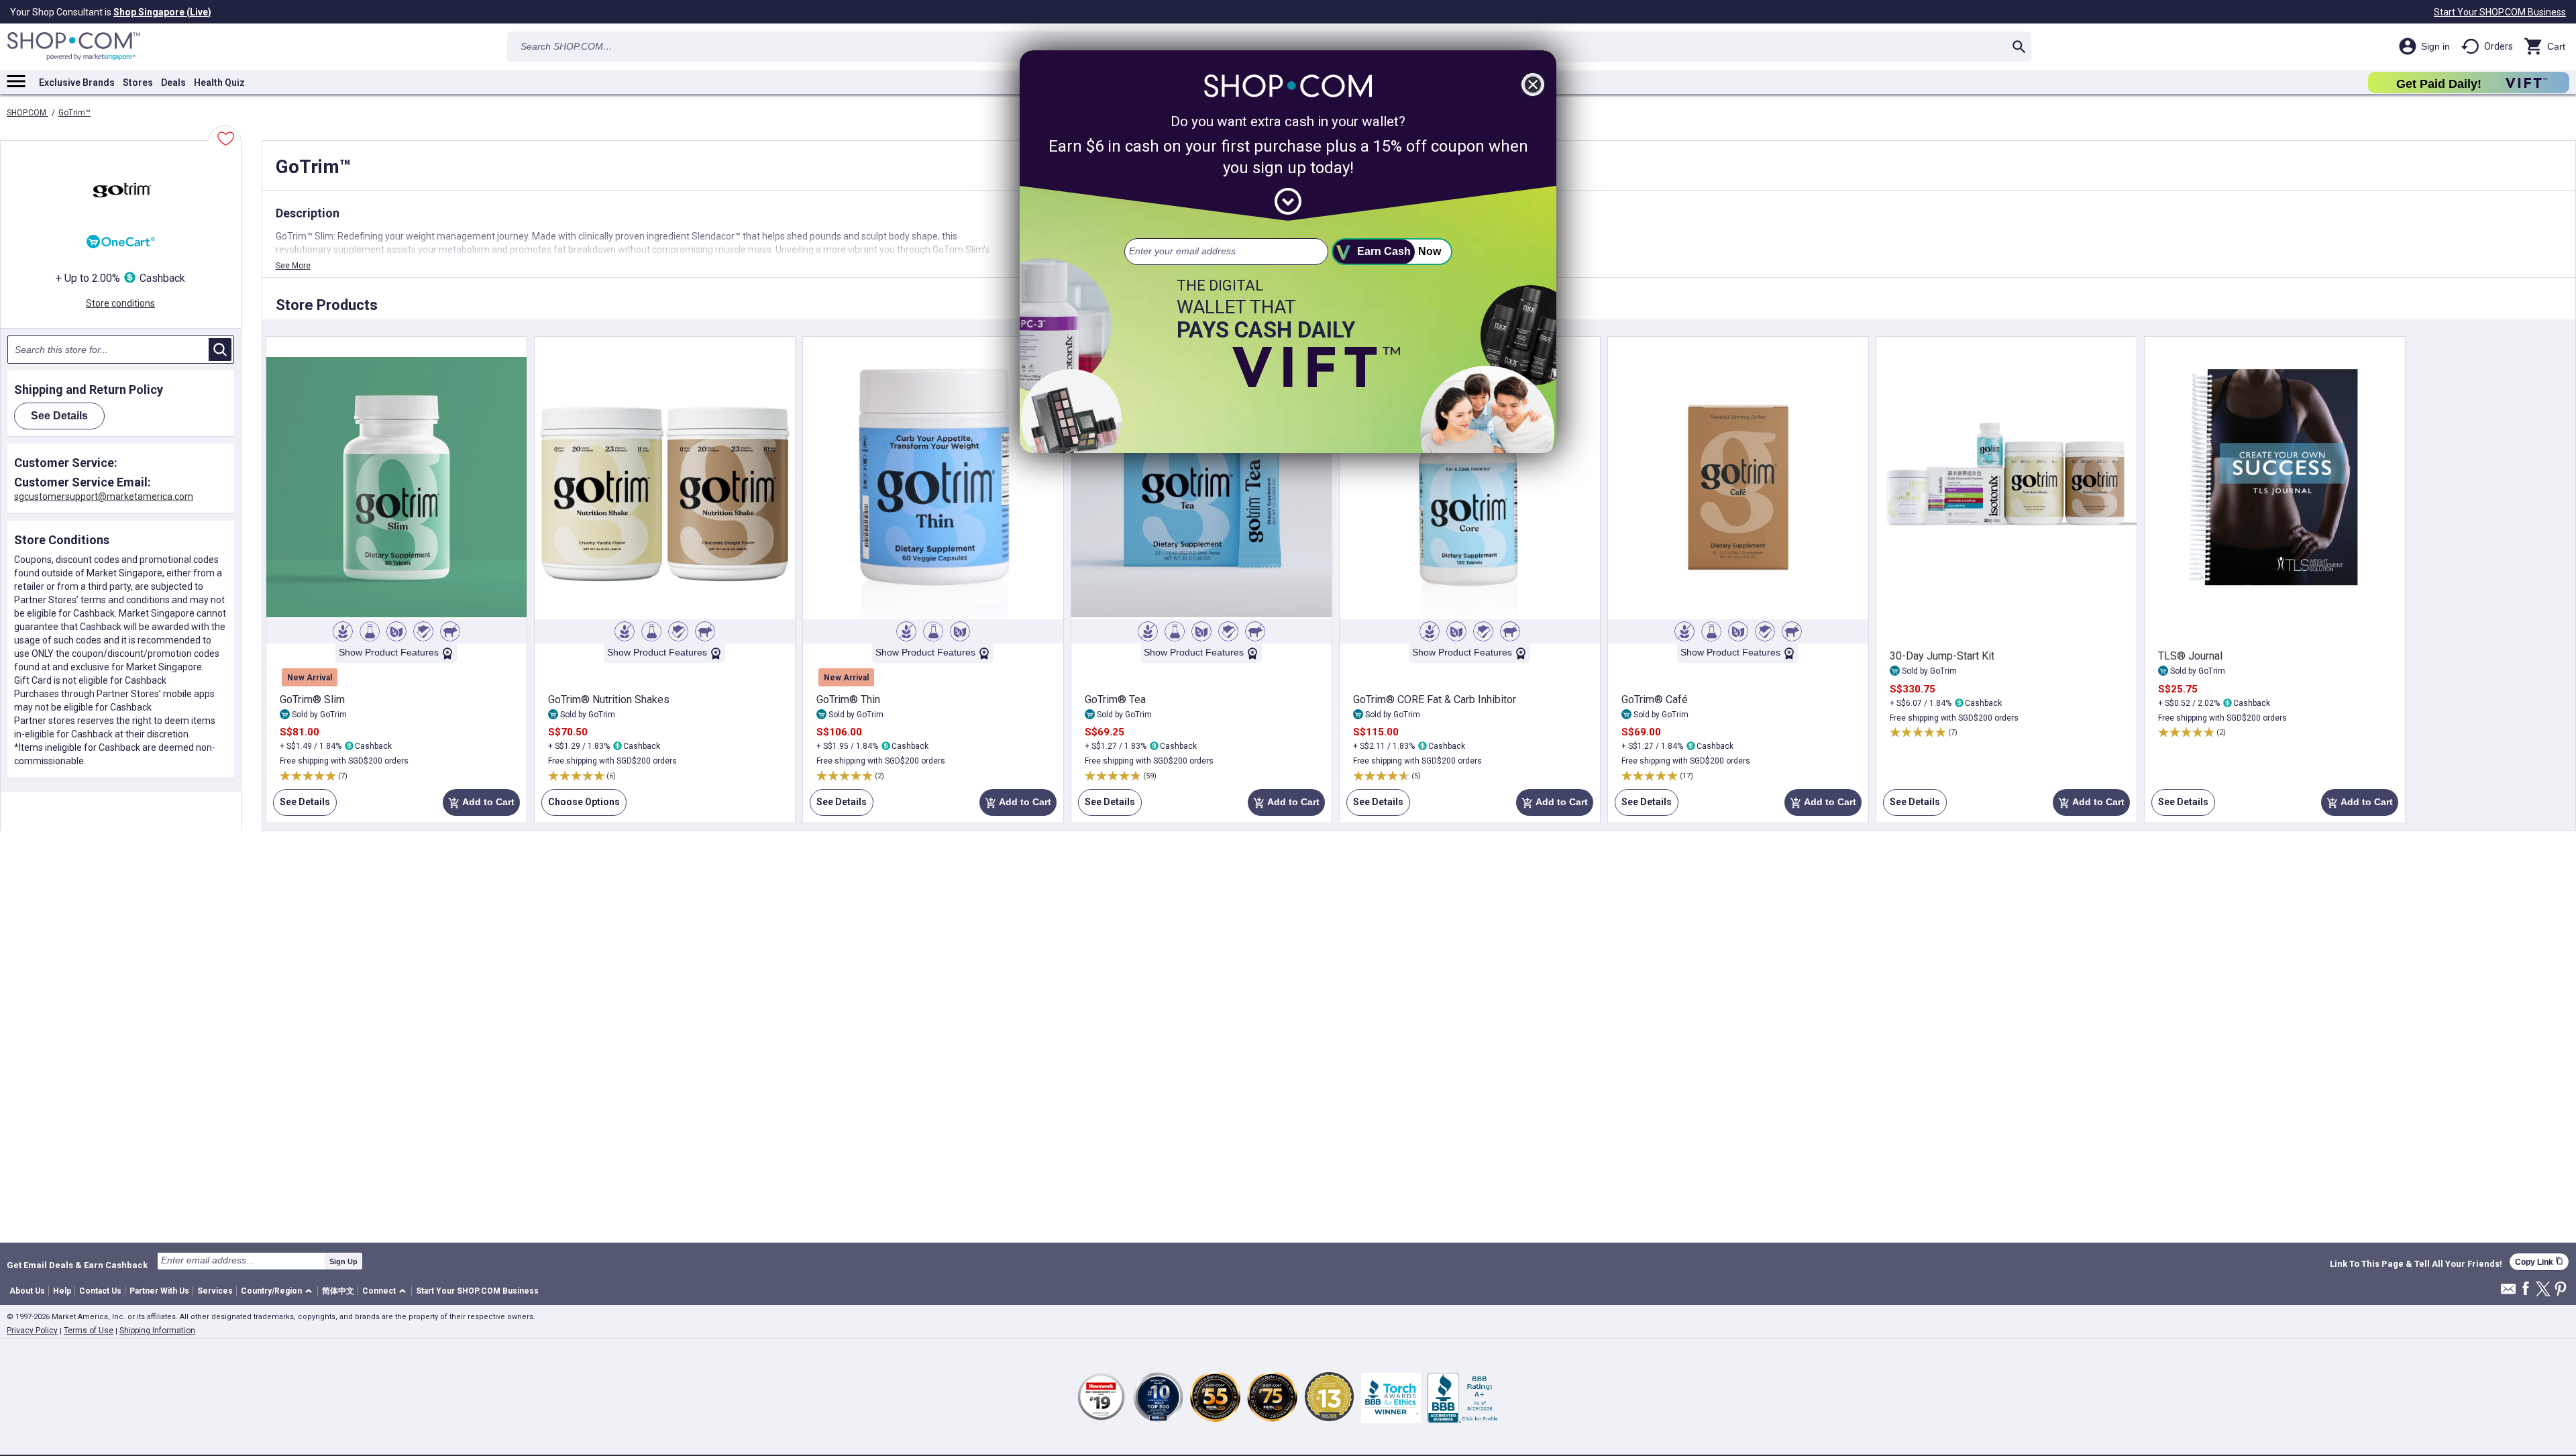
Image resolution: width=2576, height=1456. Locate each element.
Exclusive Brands (77, 83)
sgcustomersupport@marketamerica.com (104, 497)
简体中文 (338, 1291)
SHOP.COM (28, 113)
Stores (138, 83)
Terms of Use (89, 1331)
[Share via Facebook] (2526, 1289)
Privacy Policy (32, 1331)
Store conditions (120, 303)
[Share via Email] (2508, 1293)
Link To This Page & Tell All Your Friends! (2416, 1264)
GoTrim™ (74, 113)
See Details (302, 806)
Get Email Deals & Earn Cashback (77, 1265)
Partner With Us (159, 1291)
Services (215, 1291)
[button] (279, 1291)
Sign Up (343, 1261)
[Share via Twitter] (2543, 1290)
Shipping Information (157, 1331)
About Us (27, 1291)
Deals (173, 83)
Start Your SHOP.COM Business (2500, 12)
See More (293, 266)
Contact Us (100, 1291)
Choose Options (581, 806)
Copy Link (2539, 1262)
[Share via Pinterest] (2561, 1290)
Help (62, 1291)
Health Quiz (219, 83)
